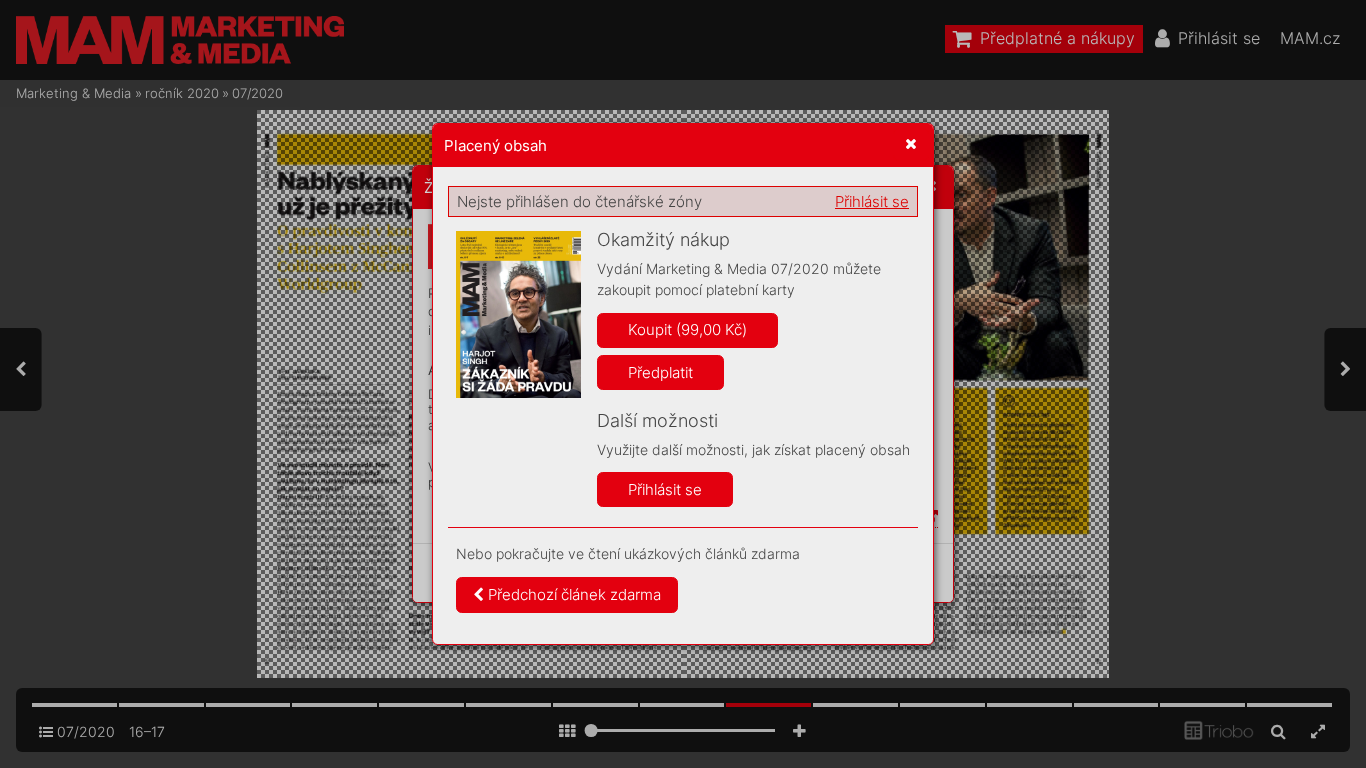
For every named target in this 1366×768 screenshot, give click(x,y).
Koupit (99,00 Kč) (687, 329)
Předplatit (660, 372)
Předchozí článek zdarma (572, 594)
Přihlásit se (872, 201)
